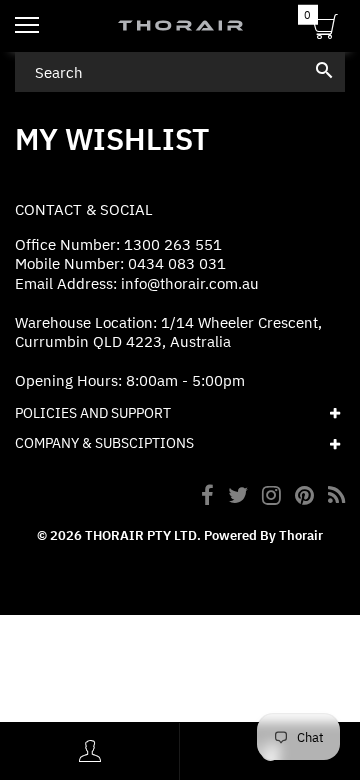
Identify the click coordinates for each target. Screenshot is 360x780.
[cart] (325, 29)
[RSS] (336, 497)
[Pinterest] (304, 497)
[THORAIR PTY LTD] (180, 26)
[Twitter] (238, 497)
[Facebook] (207, 497)
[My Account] (90, 751)
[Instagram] (271, 497)
